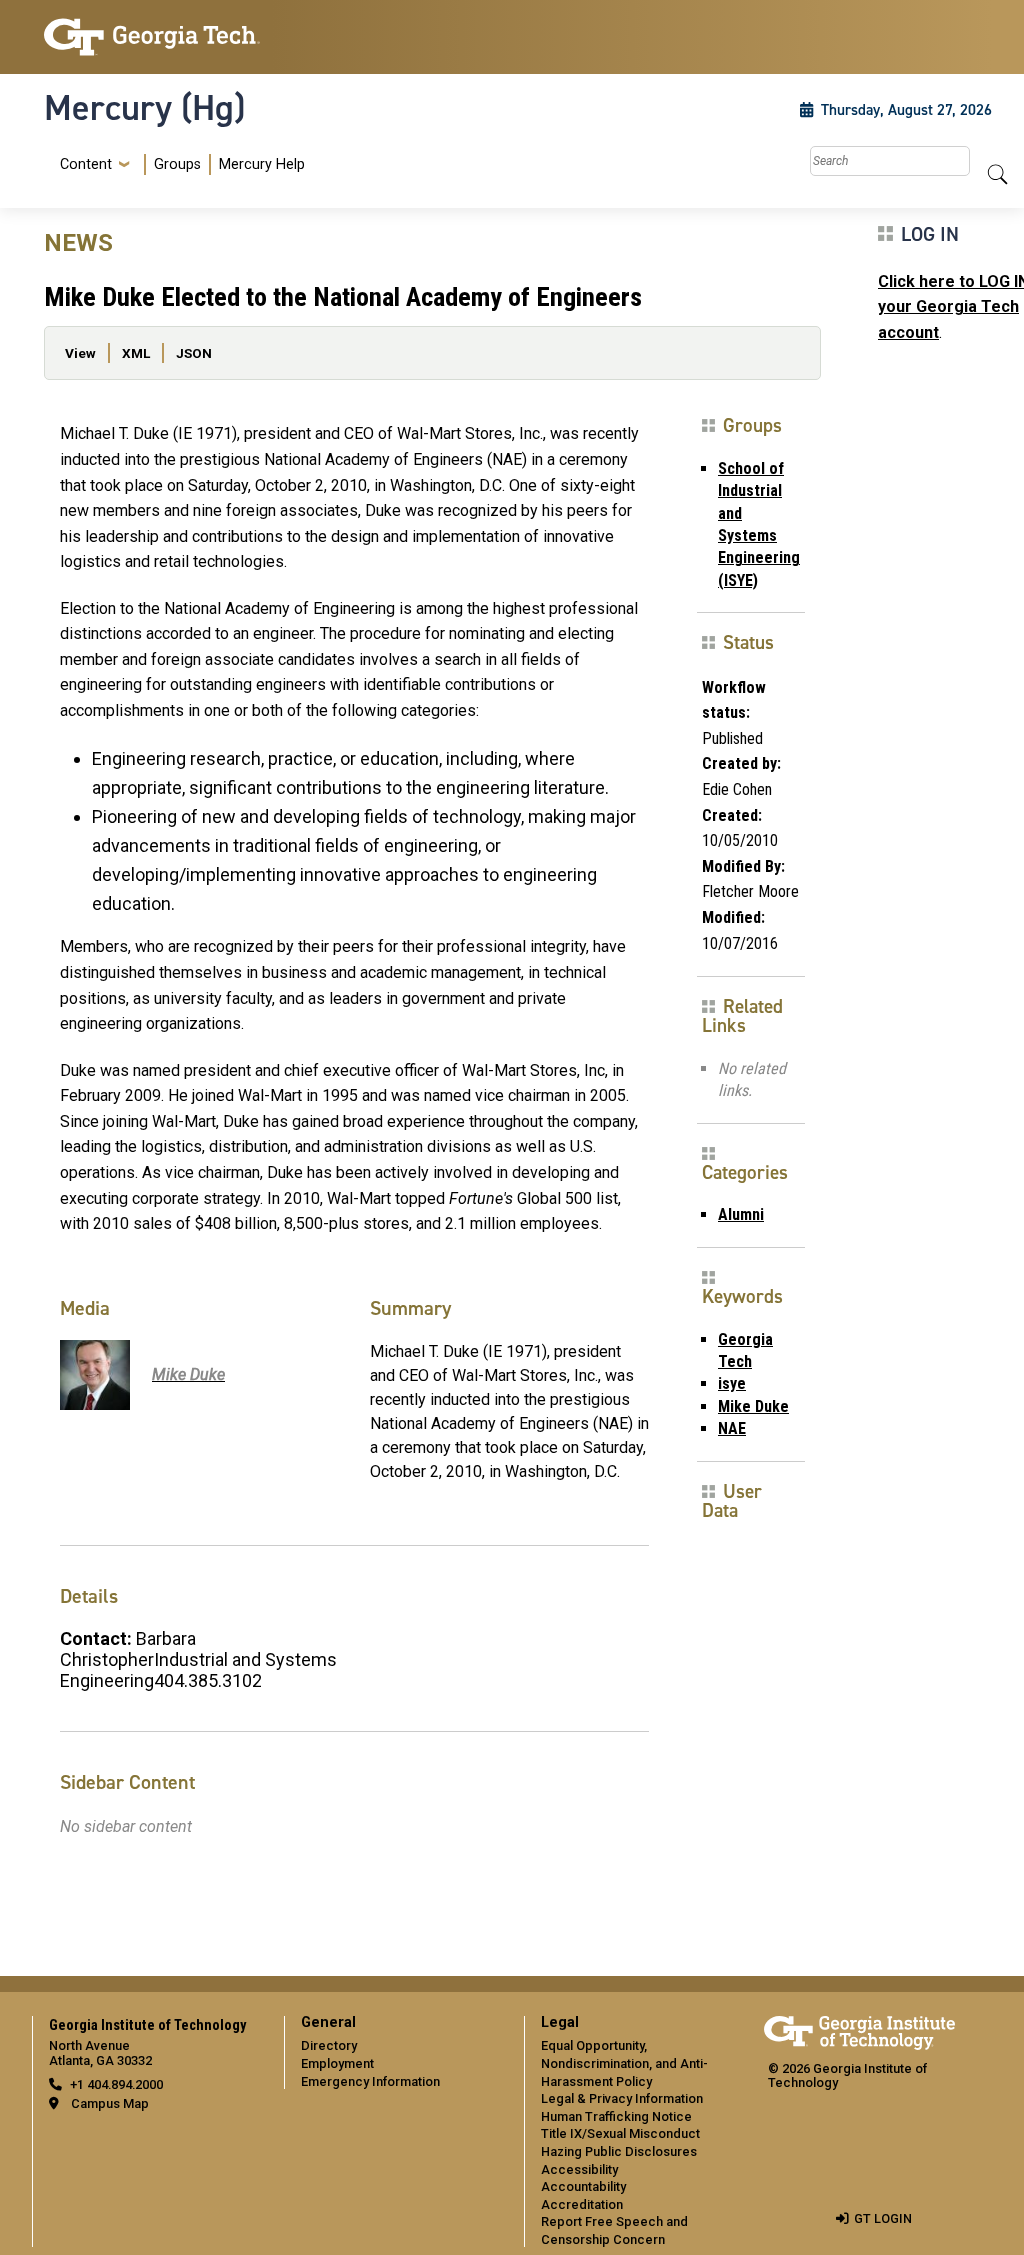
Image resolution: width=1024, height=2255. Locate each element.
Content (86, 165)
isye (732, 1383)
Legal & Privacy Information (622, 2098)
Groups (177, 164)
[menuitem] (178, 164)
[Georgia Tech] (152, 37)
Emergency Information (370, 2081)
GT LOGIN (883, 2218)
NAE (732, 1428)
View (80, 353)
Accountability (583, 2186)
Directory (329, 2045)
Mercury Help (262, 164)
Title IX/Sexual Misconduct (620, 2133)
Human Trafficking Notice (616, 2116)
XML (136, 353)
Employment (337, 2063)
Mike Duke (753, 1406)
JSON (194, 353)
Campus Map (110, 2103)
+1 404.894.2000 (116, 2084)
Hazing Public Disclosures (619, 2151)
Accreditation (582, 2204)
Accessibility (579, 2169)
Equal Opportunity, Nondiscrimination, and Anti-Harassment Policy (624, 2063)
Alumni (741, 1214)
